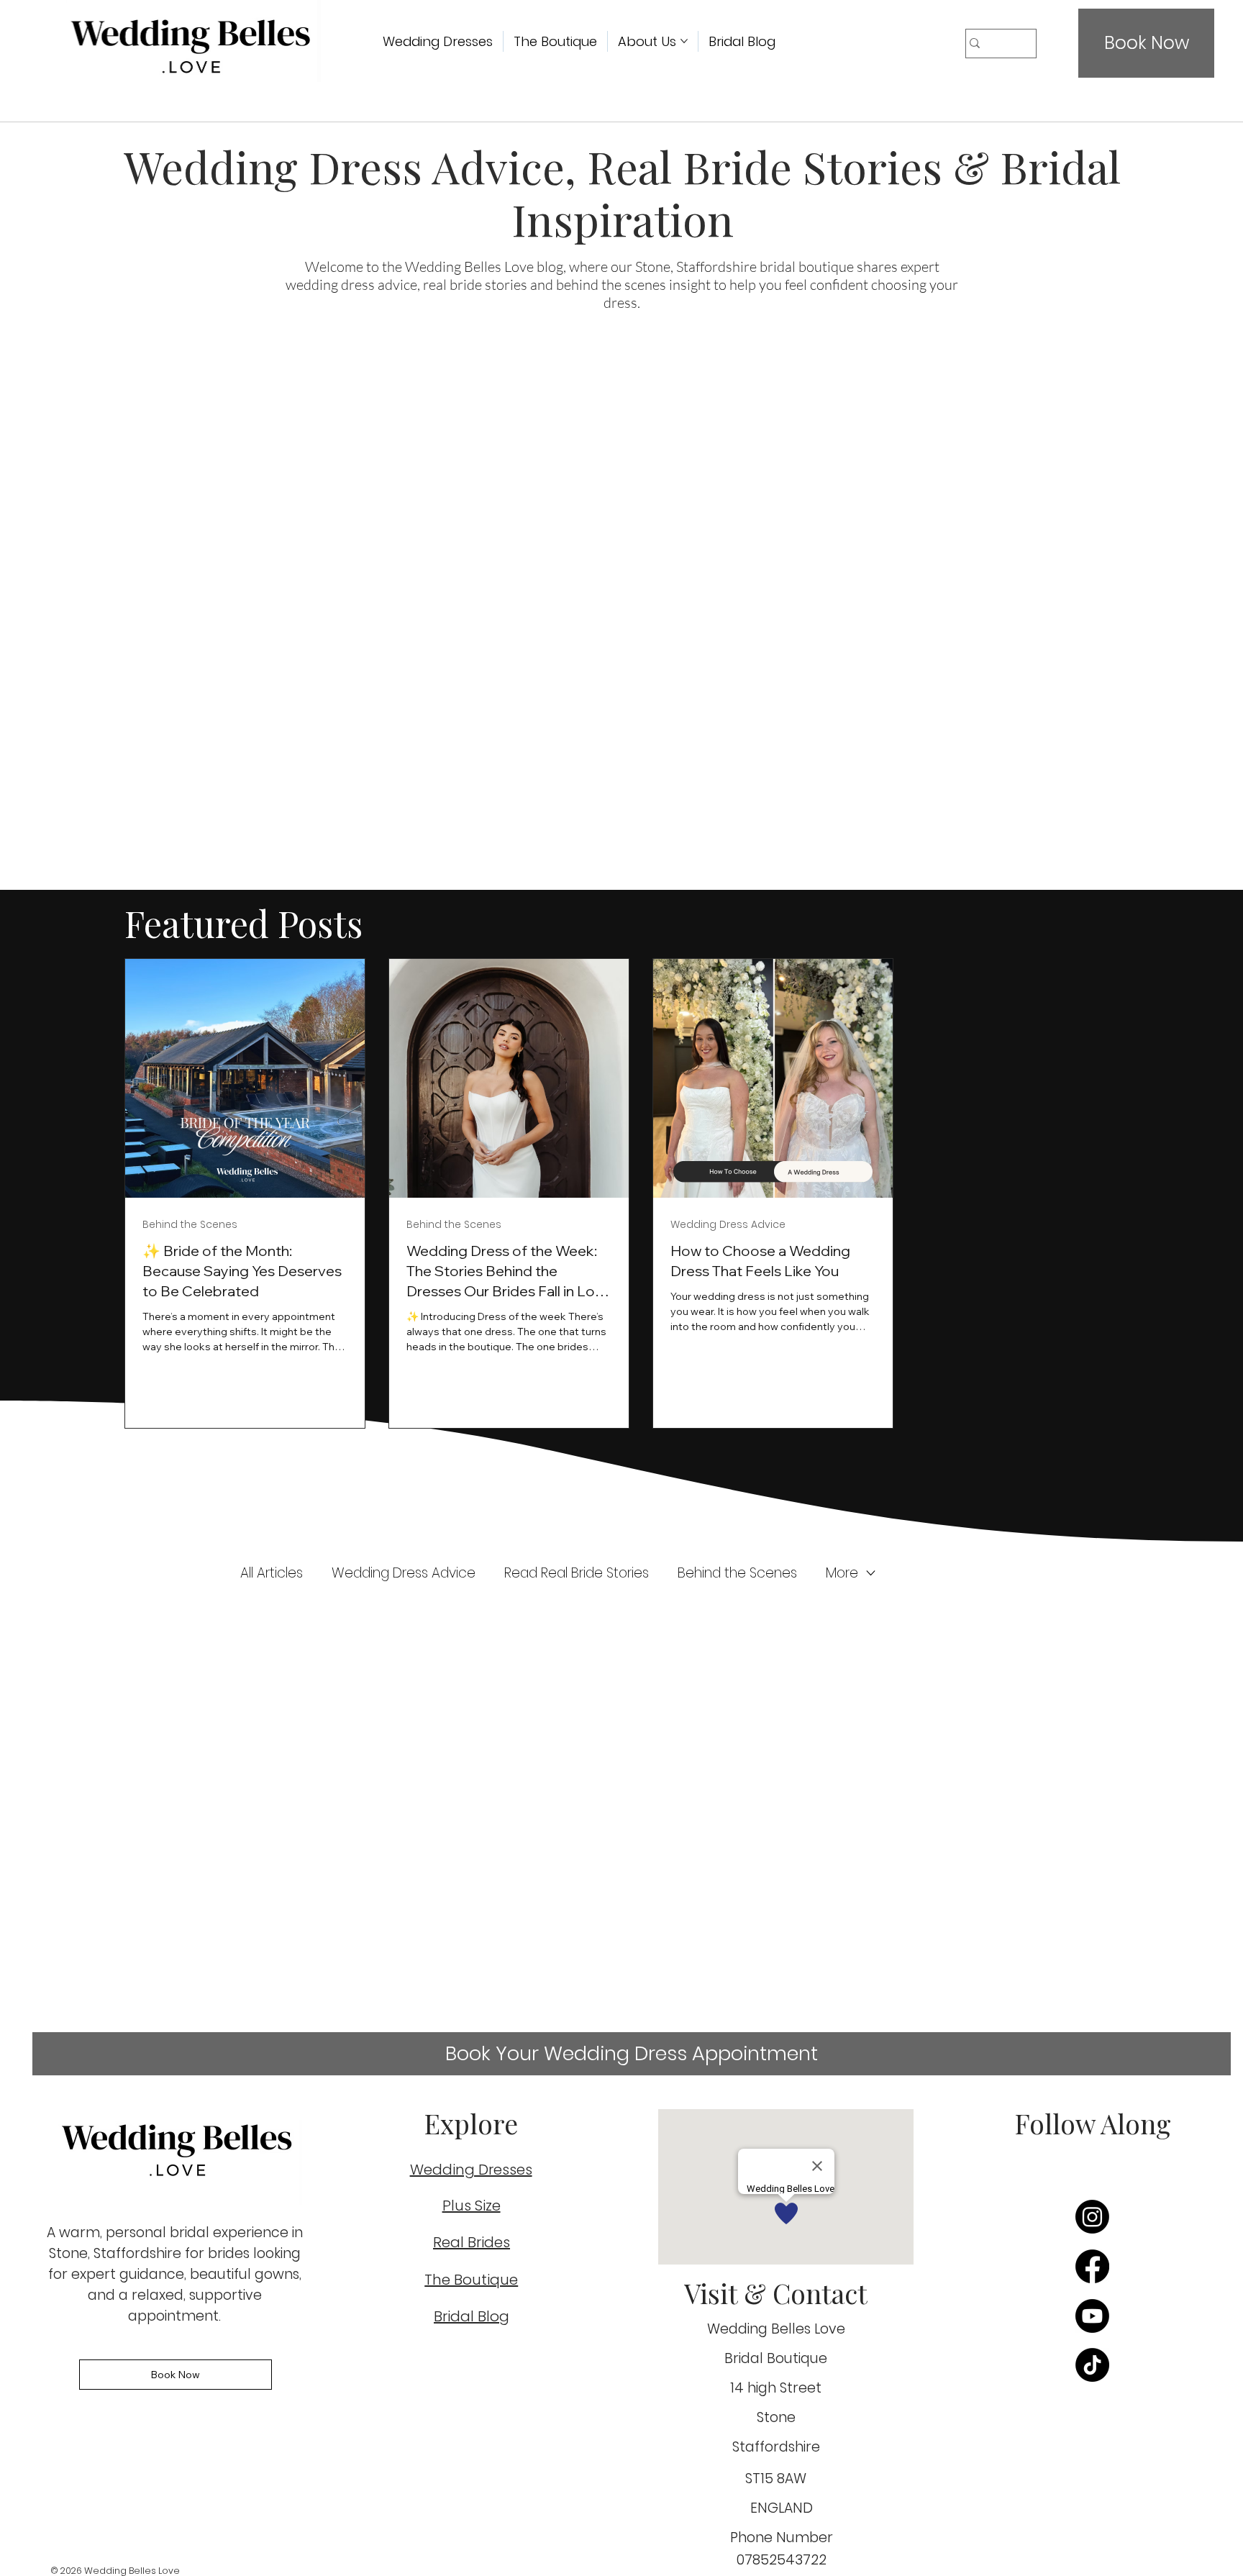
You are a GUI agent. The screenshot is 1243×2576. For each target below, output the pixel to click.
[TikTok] (1092, 2365)
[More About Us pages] (684, 41)
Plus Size (472, 2206)
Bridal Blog (472, 2316)
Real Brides (472, 2242)
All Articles (272, 1573)
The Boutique (471, 2280)
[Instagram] (1092, 2217)
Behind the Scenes (737, 1573)
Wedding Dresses (471, 2170)
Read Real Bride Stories (577, 1573)
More (842, 1573)
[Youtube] (1092, 2316)
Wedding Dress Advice (404, 1573)
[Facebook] (1092, 2266)
